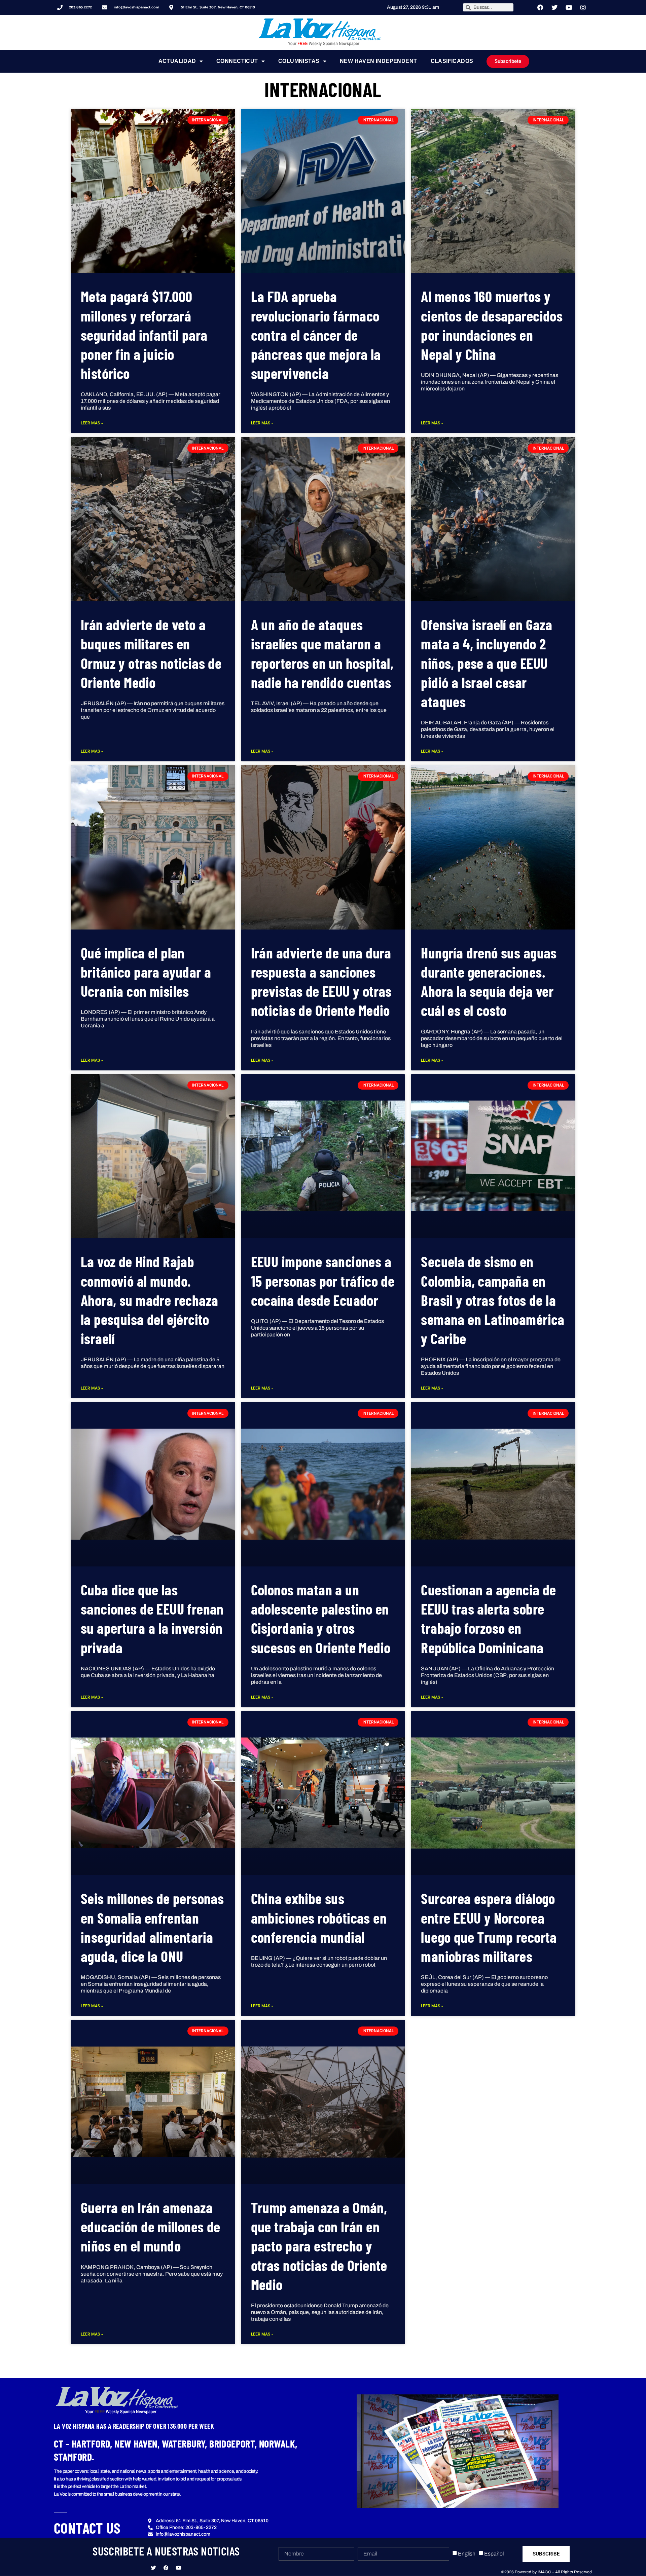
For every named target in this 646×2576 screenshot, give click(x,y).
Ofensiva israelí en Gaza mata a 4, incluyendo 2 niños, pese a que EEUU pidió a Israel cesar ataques (487, 663)
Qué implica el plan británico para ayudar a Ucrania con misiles (146, 972)
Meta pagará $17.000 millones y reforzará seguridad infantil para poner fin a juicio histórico (144, 335)
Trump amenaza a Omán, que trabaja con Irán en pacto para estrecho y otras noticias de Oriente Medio (319, 2246)
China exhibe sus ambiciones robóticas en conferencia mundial (319, 1917)
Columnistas (299, 61)
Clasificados (452, 61)
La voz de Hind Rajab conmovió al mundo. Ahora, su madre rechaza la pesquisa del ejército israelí (149, 1300)
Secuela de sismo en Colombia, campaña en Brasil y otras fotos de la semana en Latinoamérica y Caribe (493, 1300)
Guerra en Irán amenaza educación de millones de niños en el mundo (151, 2226)
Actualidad (177, 61)
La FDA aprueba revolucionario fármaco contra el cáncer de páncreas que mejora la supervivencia (316, 335)
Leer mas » (92, 423)
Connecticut (237, 61)
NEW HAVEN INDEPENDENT (379, 61)
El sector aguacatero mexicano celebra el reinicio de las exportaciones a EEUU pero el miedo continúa (484, 2246)
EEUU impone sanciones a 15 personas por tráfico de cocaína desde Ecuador (323, 1280)
